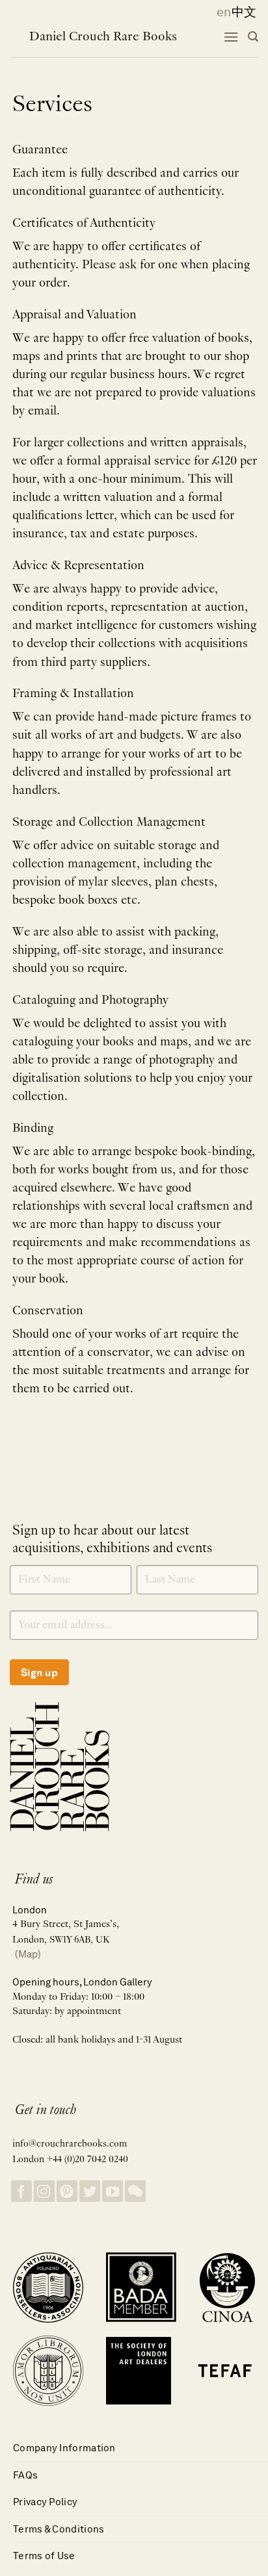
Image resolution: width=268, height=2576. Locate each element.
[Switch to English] (220, 12)
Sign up (39, 1673)
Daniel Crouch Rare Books (103, 37)
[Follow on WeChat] (135, 2191)
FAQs (25, 2475)
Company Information (64, 2448)
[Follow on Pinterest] (67, 2191)
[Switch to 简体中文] (244, 12)
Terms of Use (44, 2556)
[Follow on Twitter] (90, 2191)
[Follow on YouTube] (113, 2191)
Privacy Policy (45, 2502)
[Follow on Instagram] (44, 2191)
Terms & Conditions (59, 2529)
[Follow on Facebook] (21, 2191)
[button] (231, 37)
